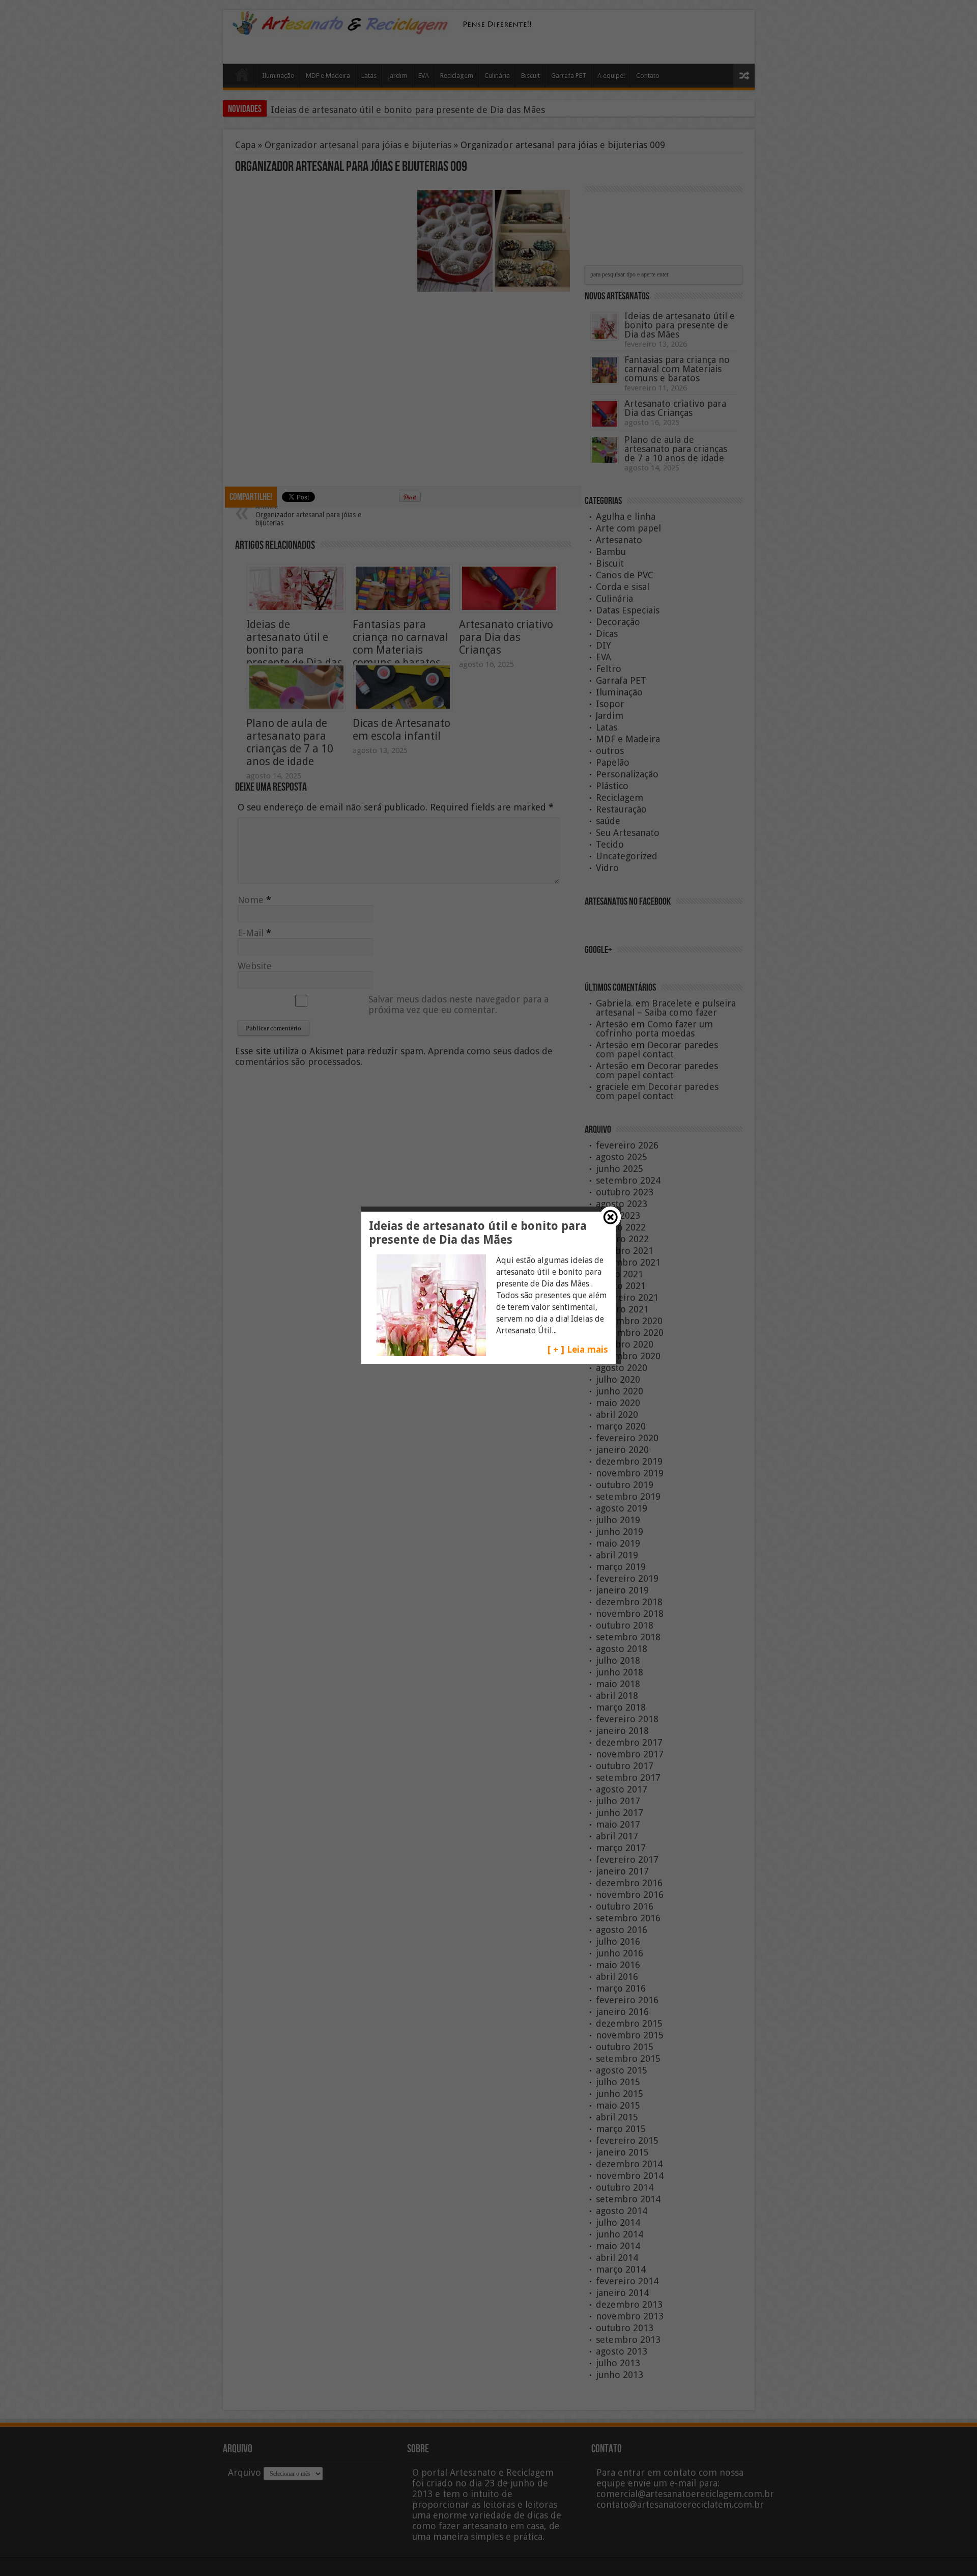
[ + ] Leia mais (578, 1349)
